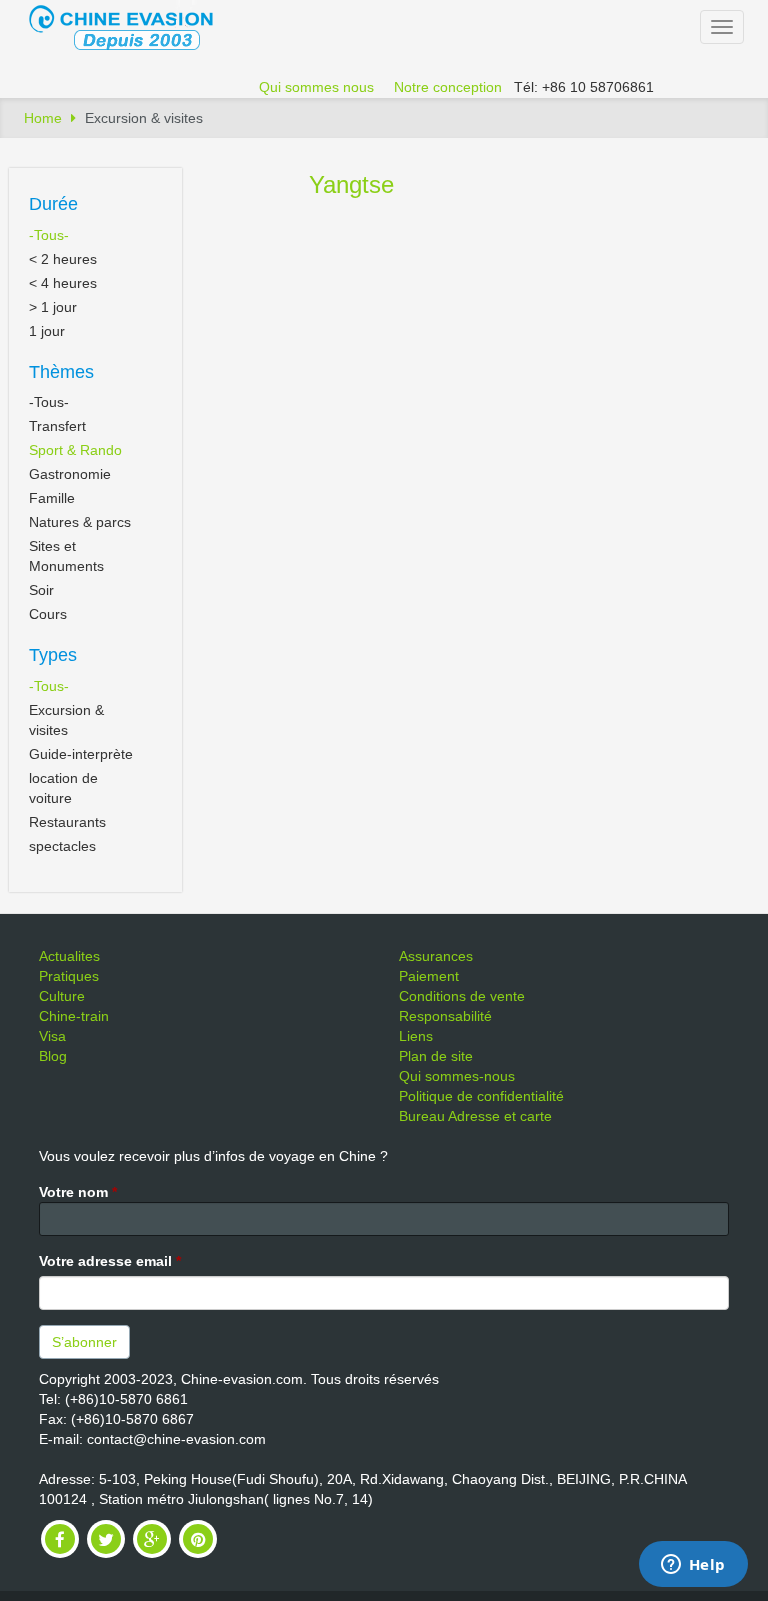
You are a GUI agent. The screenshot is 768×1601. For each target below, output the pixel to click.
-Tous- (49, 235)
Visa (52, 1036)
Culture (62, 996)
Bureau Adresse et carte (475, 1116)
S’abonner (84, 1342)
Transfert (57, 426)
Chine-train (74, 1016)
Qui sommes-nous (457, 1076)
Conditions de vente (462, 996)
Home (43, 118)
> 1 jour (53, 307)
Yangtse (351, 184)
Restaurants (67, 822)
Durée (53, 204)
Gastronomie (70, 474)
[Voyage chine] (131, 26)
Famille (52, 498)
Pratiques (69, 976)
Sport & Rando (75, 450)
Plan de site (436, 1056)
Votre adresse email (110, 1261)
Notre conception (448, 87)
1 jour (47, 331)
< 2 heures (63, 259)
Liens (416, 1036)
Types (53, 655)
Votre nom (78, 1192)
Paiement (429, 976)
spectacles (62, 846)
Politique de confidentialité (481, 1096)
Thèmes (61, 372)
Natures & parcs (80, 522)
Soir (41, 590)
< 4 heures (63, 283)
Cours (48, 614)
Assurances (436, 956)
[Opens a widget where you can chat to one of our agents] (693, 1566)
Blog (53, 1056)
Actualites (69, 956)
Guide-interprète (81, 754)
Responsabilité (445, 1016)
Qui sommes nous (316, 87)
